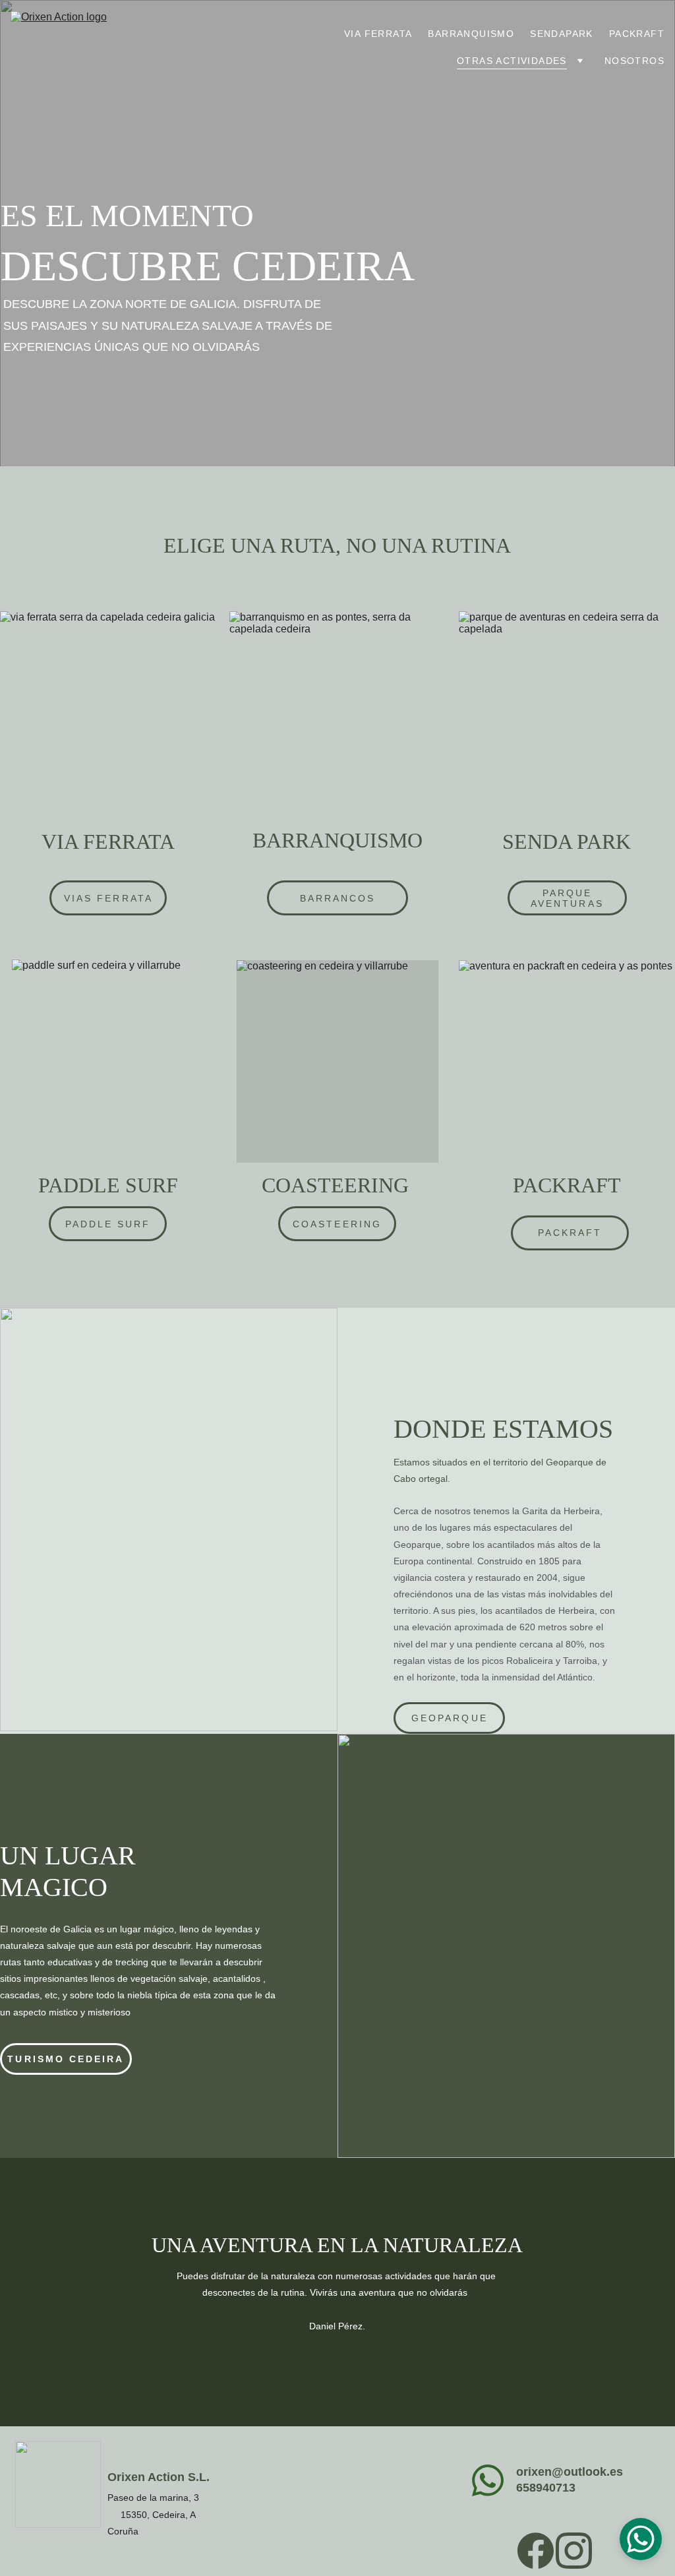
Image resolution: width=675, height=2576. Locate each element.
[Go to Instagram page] (574, 2551)
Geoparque (450, 1718)
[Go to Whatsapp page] (488, 2480)
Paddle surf (108, 1224)
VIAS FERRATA (108, 898)
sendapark (562, 34)
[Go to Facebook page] (536, 2551)
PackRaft (637, 34)
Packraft (570, 1233)
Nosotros (634, 61)
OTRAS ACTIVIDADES (512, 61)
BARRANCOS (338, 898)
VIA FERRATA (378, 34)
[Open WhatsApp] (641, 2539)
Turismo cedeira (66, 2059)
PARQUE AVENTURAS (567, 898)
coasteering (337, 1224)
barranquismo (471, 34)
